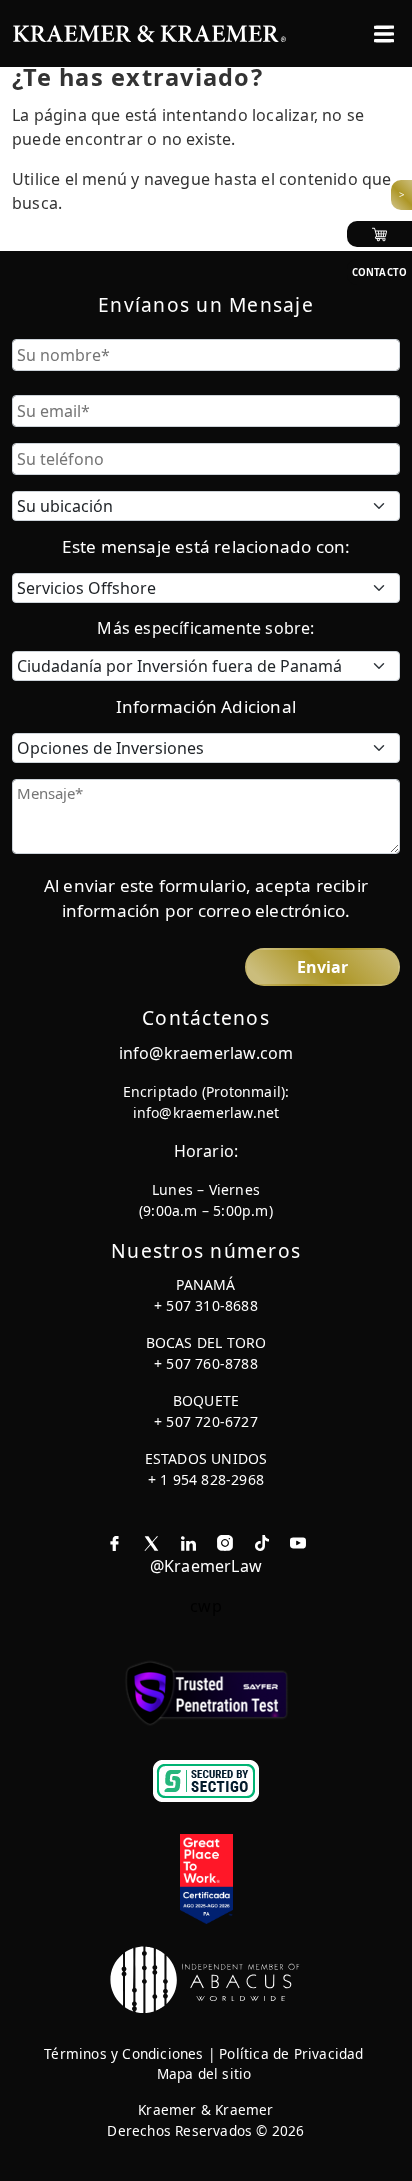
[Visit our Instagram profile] (225, 1542)
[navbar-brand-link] (149, 31)
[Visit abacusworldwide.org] (206, 1978)
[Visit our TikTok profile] (262, 1542)
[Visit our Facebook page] (114, 1542)
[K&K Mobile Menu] (384, 34)
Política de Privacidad (291, 2053)
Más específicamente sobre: (205, 628)
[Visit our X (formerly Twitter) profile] (151, 1542)
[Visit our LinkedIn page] (188, 1542)
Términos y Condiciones (123, 2053)
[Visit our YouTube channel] (298, 1542)
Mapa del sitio (204, 2073)
